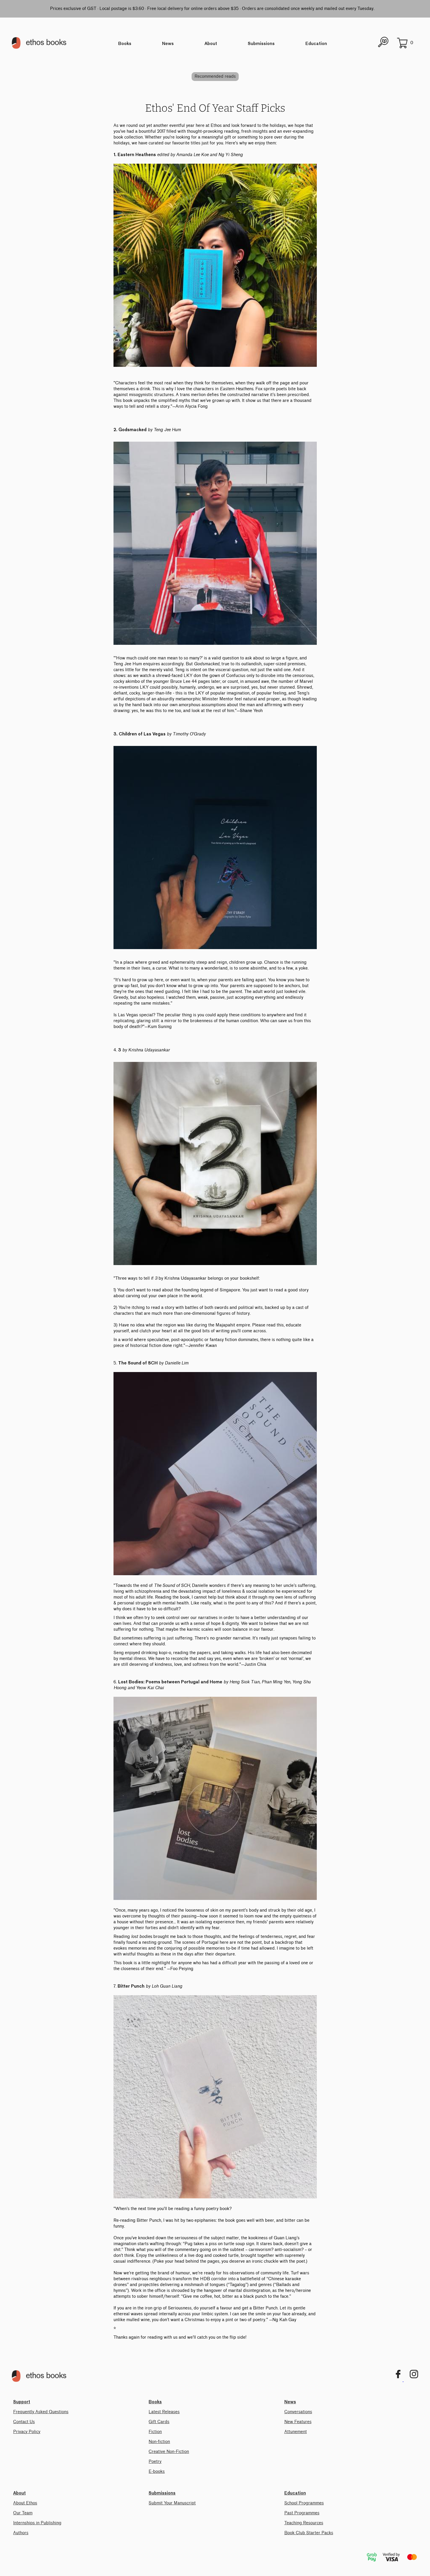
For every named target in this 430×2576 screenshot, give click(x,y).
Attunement (296, 2432)
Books (125, 44)
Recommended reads (215, 76)
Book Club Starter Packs (309, 2533)
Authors (21, 2533)
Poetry (155, 2462)
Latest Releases (164, 2412)
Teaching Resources (304, 2523)
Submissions (261, 44)
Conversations (298, 2412)
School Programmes (304, 2503)
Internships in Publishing (37, 2523)
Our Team (23, 2513)
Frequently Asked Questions (41, 2412)
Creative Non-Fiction (169, 2452)
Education (316, 44)
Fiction (155, 2432)
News (168, 44)
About (211, 44)
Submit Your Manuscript (172, 2503)
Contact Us (24, 2422)
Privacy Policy (27, 2432)
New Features (298, 2422)
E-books (157, 2472)
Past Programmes (302, 2513)
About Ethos (25, 2503)
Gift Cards (159, 2422)
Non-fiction (159, 2442)
